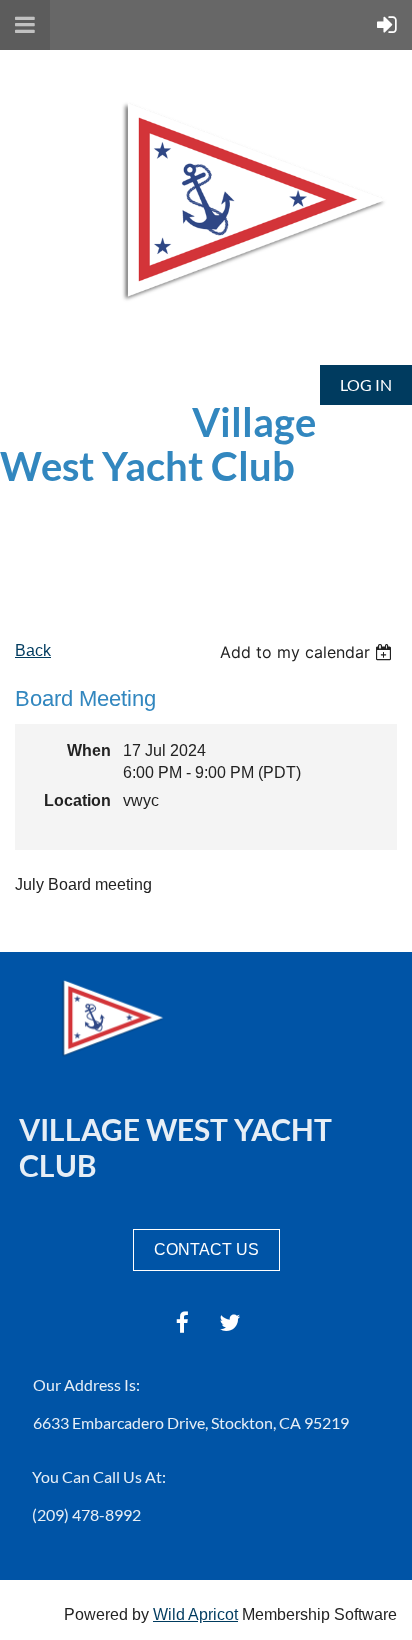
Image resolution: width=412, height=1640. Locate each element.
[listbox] (308, 652)
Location (77, 800)
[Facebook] (182, 1322)
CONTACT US (206, 1249)
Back (33, 650)
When (89, 750)
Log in (366, 384)
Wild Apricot (195, 1614)
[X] (229, 1322)
